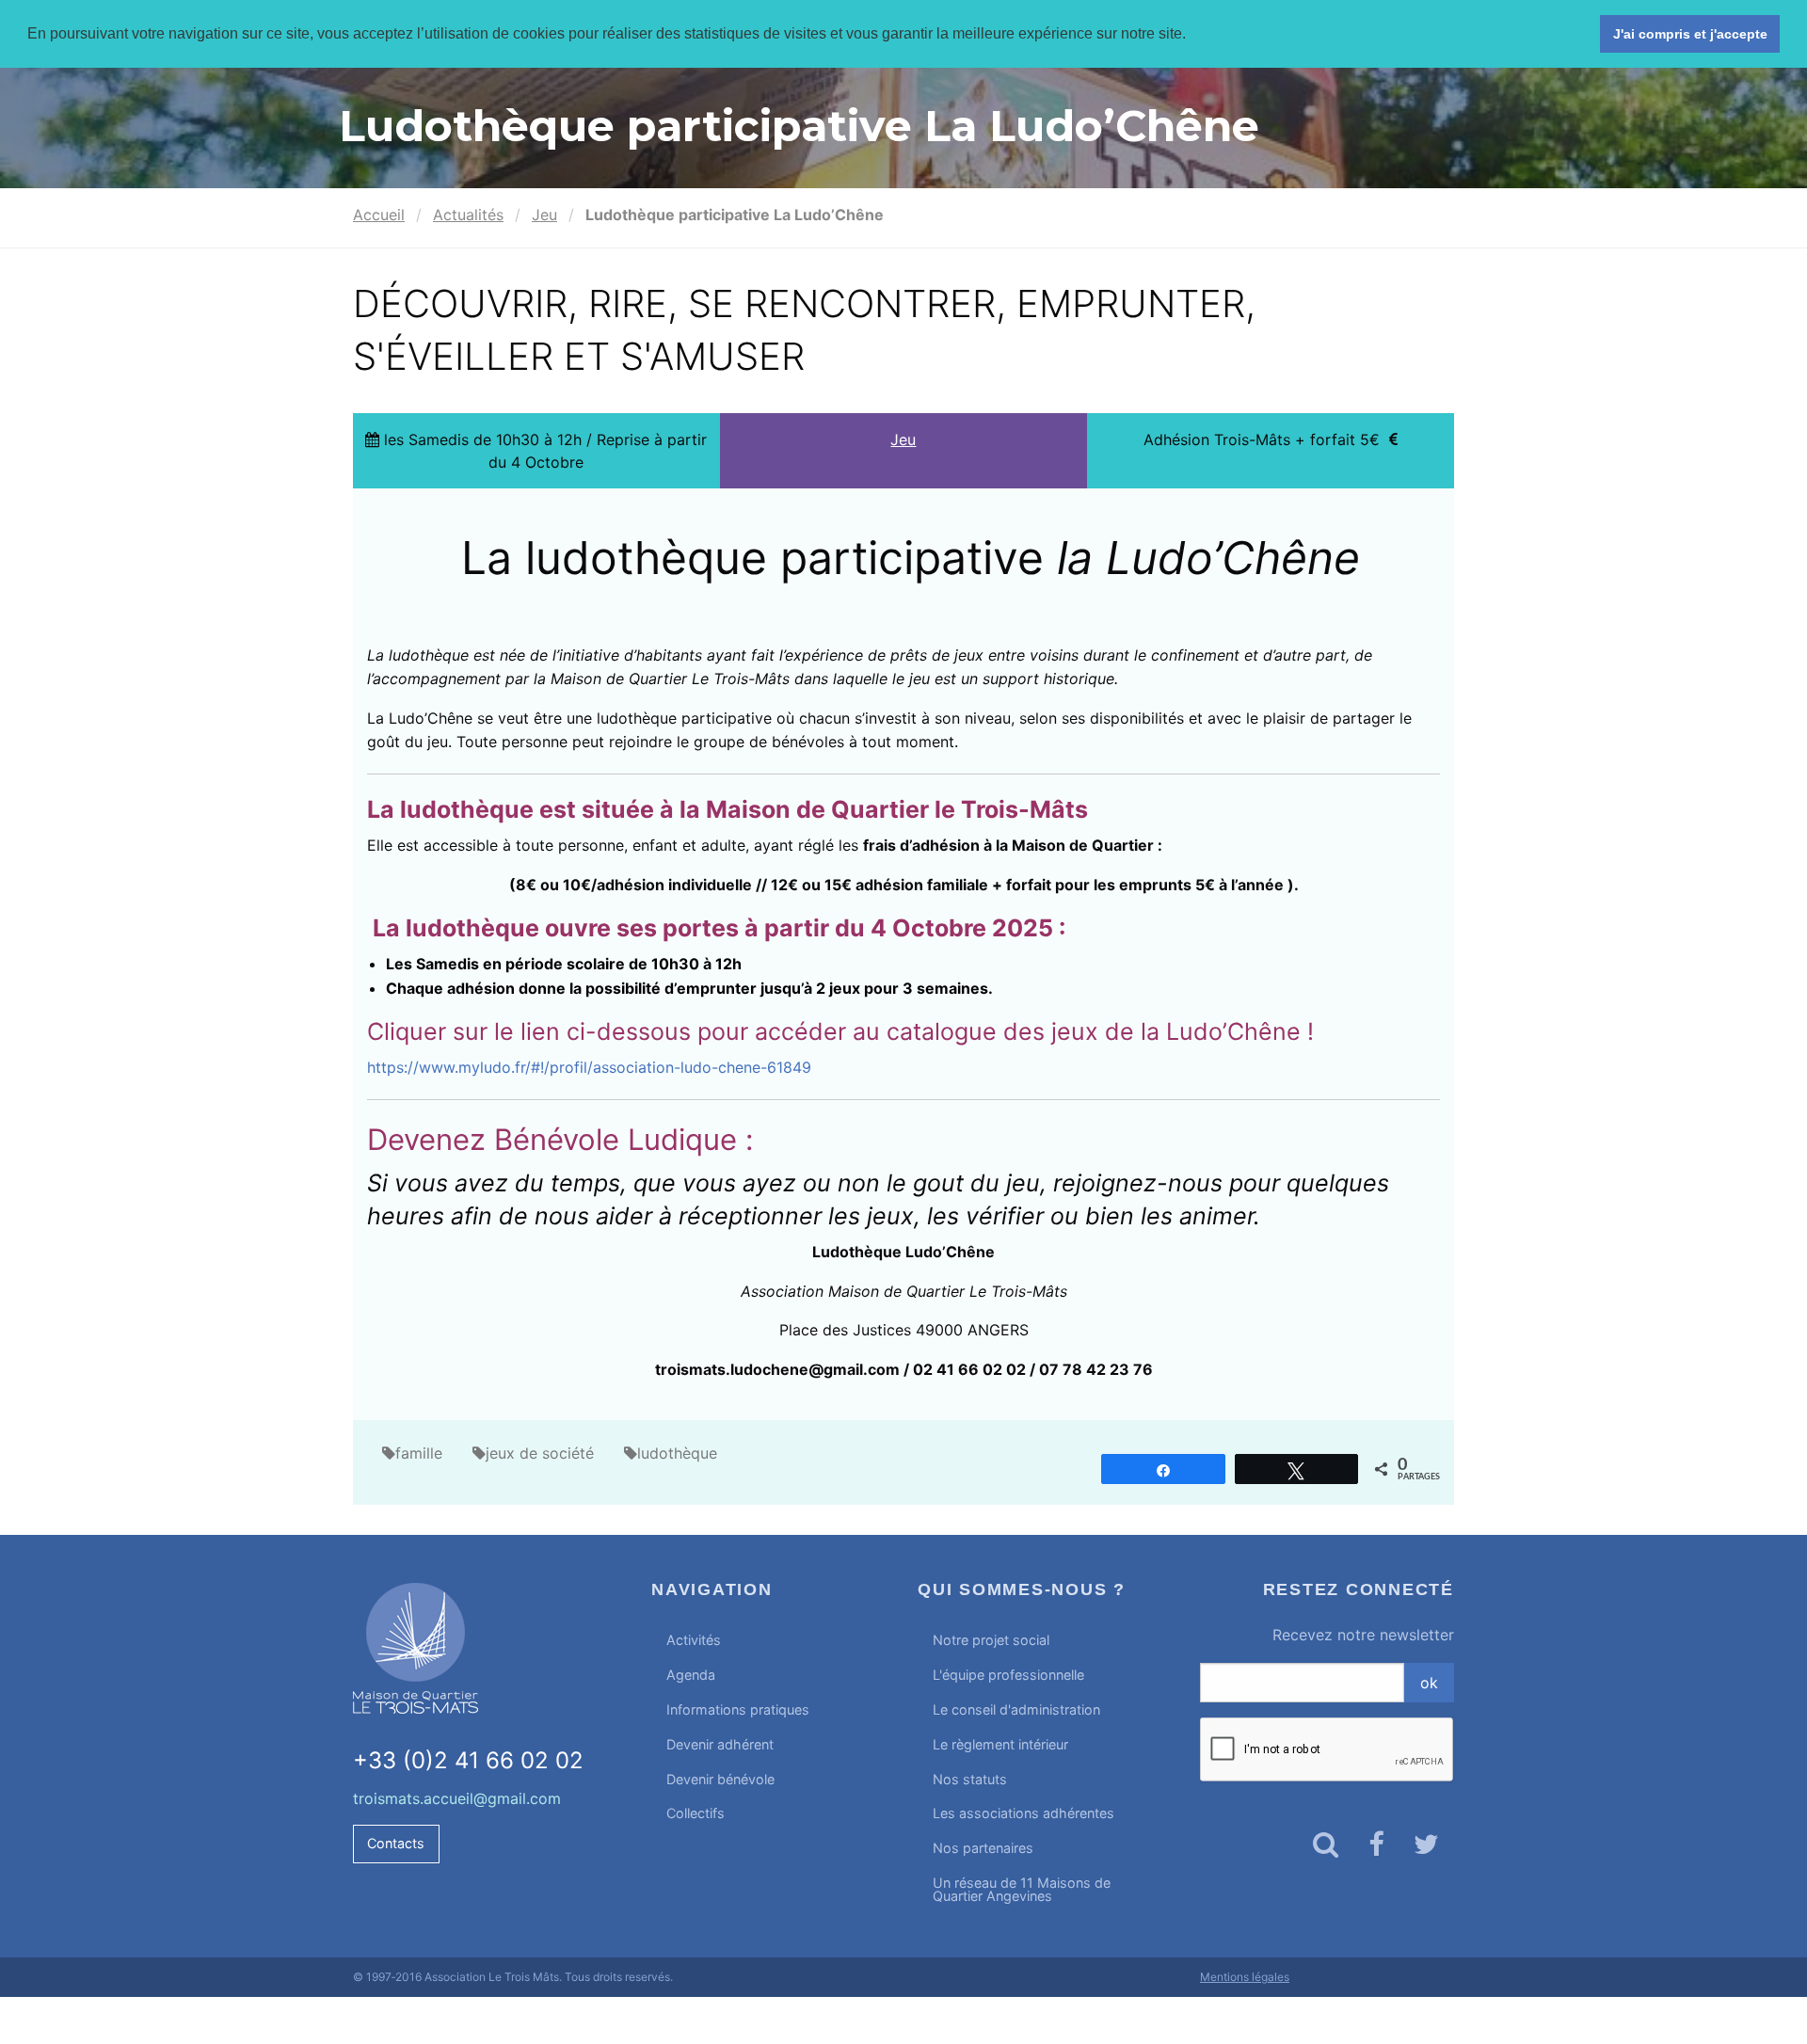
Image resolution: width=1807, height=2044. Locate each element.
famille (419, 1453)
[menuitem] (770, 1641)
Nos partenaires (983, 1848)
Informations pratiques (738, 1709)
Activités (694, 1640)
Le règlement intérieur (1000, 1744)
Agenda (691, 1675)
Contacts (396, 1843)
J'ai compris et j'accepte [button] (1690, 34)
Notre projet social (991, 1640)
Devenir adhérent (720, 1744)
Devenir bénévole (720, 1779)
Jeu (544, 215)
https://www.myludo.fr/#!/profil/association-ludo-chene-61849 (589, 1067)
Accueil (379, 215)
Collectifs (696, 1813)
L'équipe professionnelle (1008, 1675)
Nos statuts (970, 1779)
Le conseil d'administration (1016, 1709)
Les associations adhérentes (1023, 1813)
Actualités (468, 215)
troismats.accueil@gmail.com (457, 1798)
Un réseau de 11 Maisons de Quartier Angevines (1022, 1889)
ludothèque (677, 1453)
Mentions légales (1245, 1977)
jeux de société (540, 1453)
